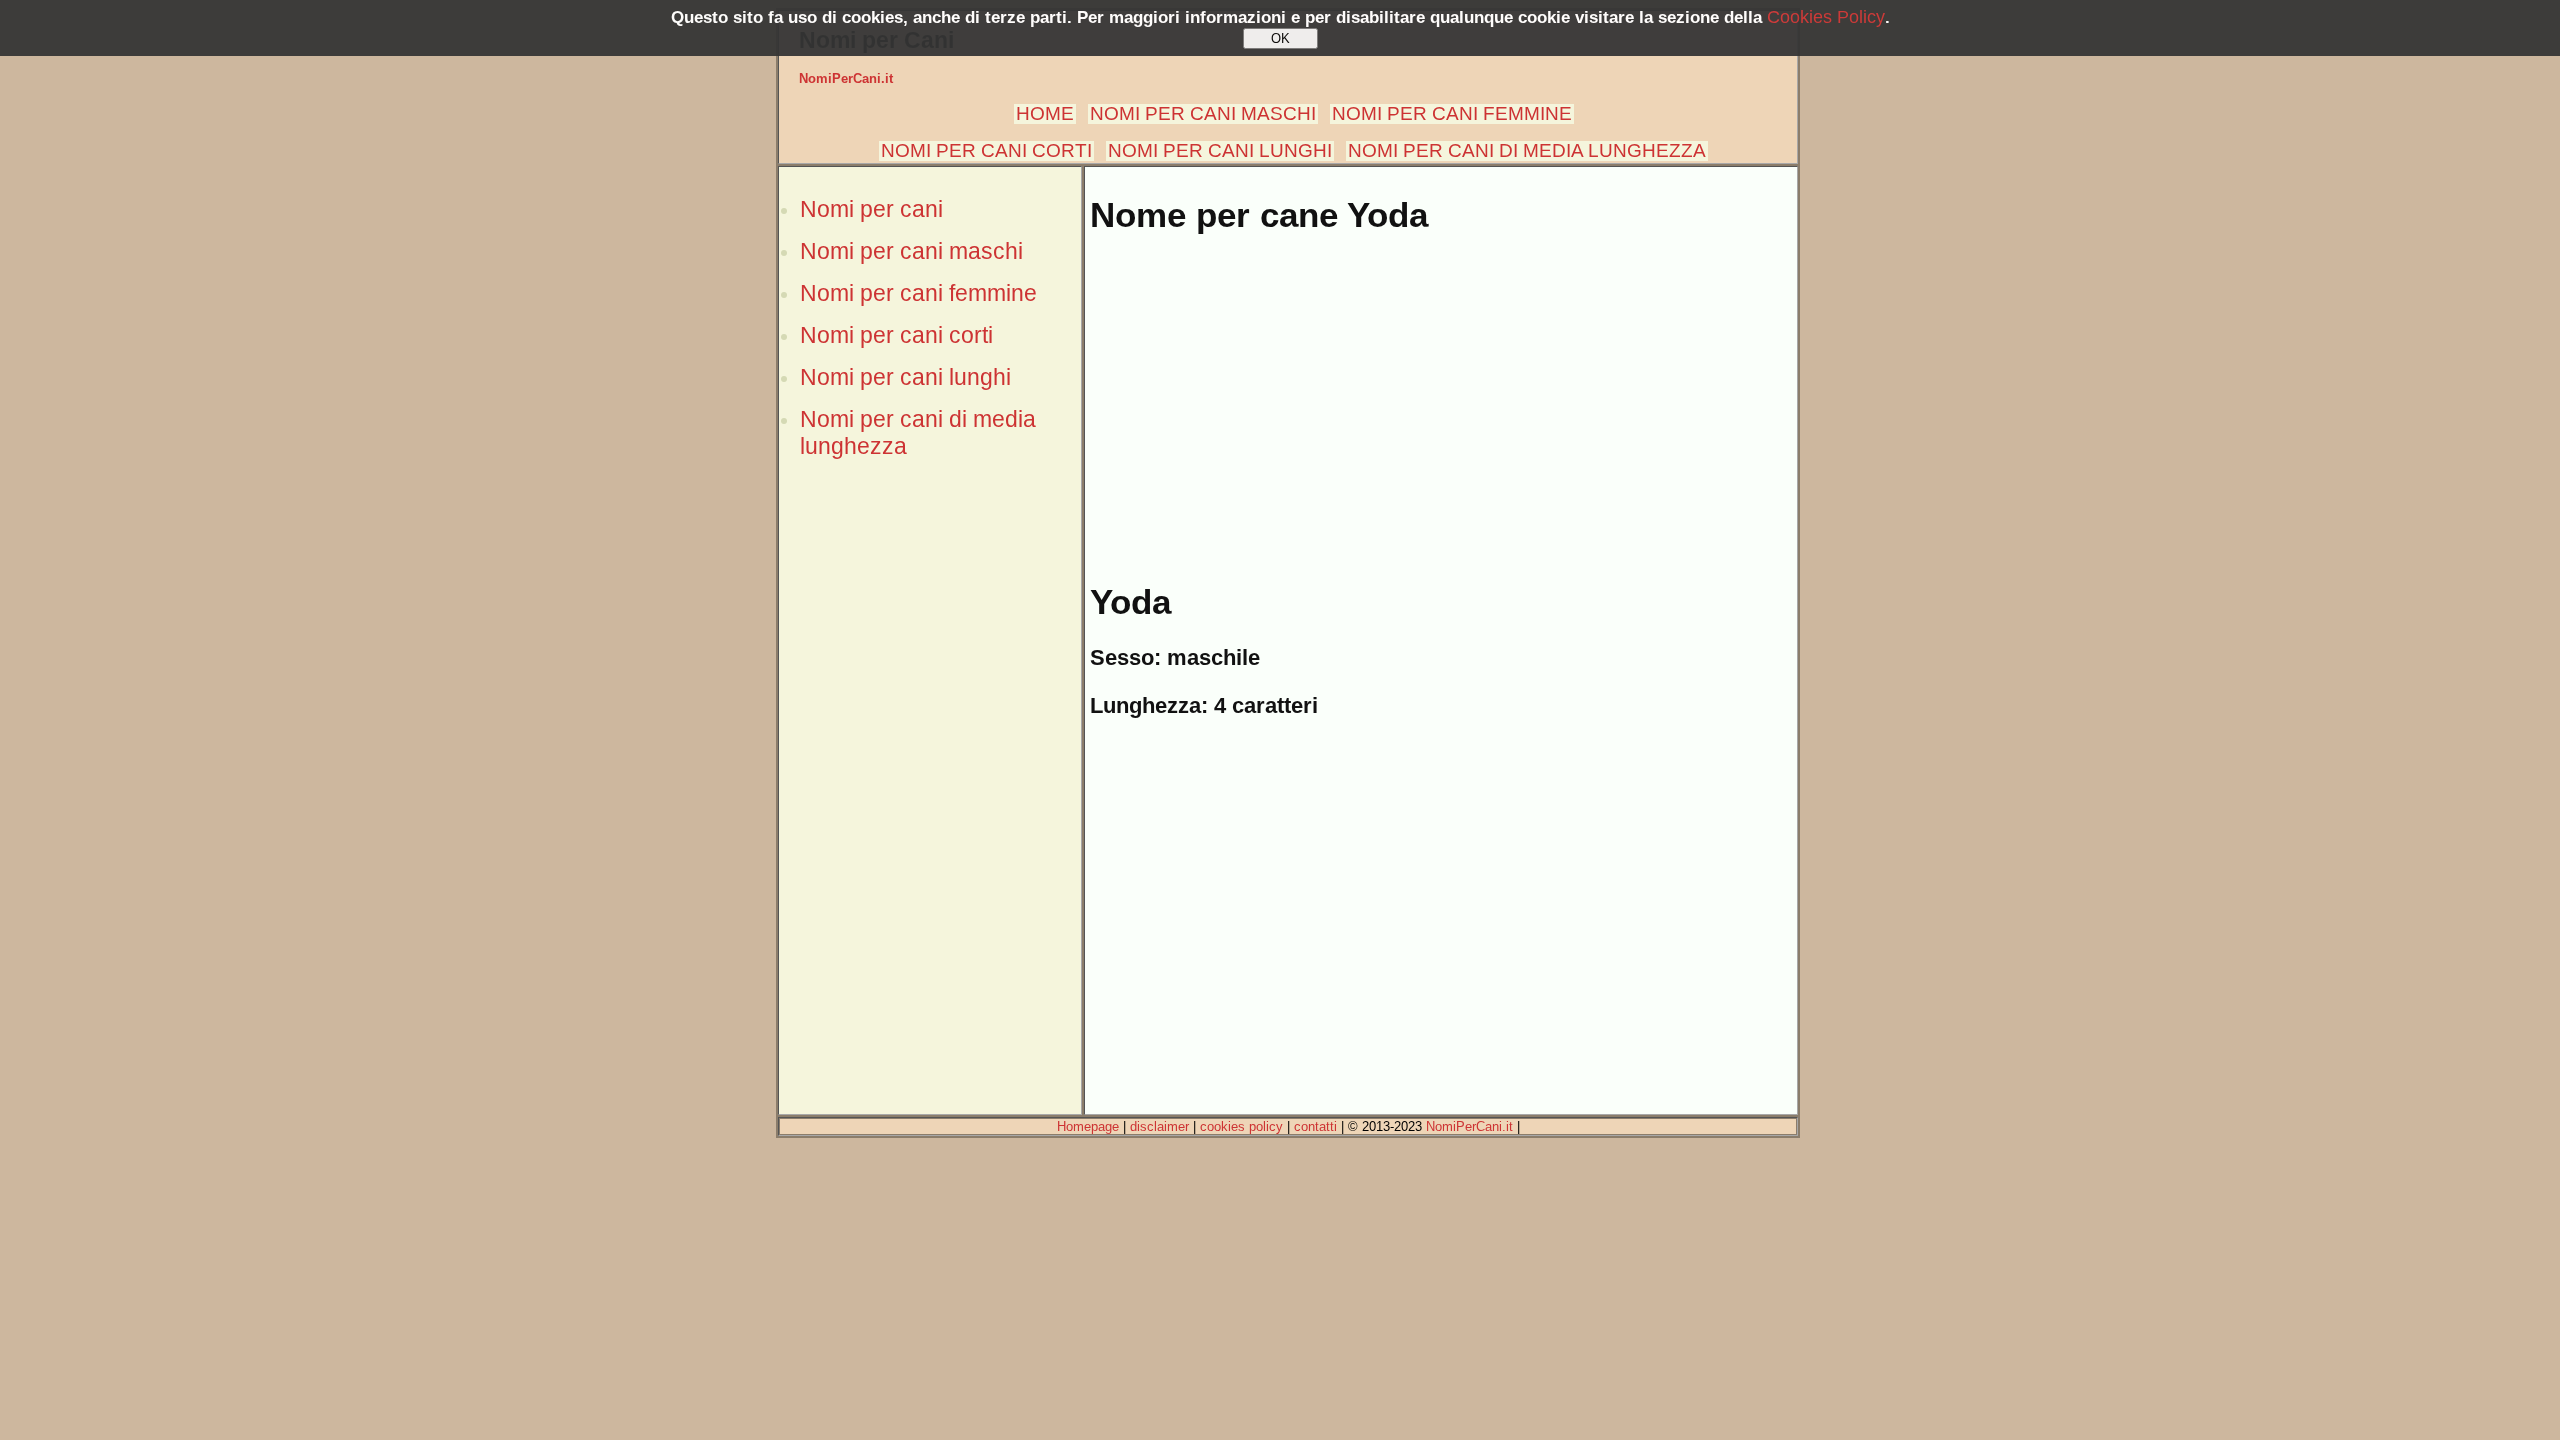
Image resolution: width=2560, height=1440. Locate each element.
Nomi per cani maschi (911, 251)
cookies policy (1241, 1126)
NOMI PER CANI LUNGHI (1220, 150)
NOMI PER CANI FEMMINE (1452, 113)
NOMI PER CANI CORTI (986, 150)
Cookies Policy (1826, 17)
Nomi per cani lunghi (905, 377)
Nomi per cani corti (896, 335)
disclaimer (1159, 1126)
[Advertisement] (930, 813)
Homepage (1088, 1126)
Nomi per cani (871, 209)
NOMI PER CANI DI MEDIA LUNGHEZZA (1527, 150)
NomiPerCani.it (846, 78)
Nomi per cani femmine (918, 293)
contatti (1315, 1126)
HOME (1045, 113)
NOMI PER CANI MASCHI (1203, 113)
